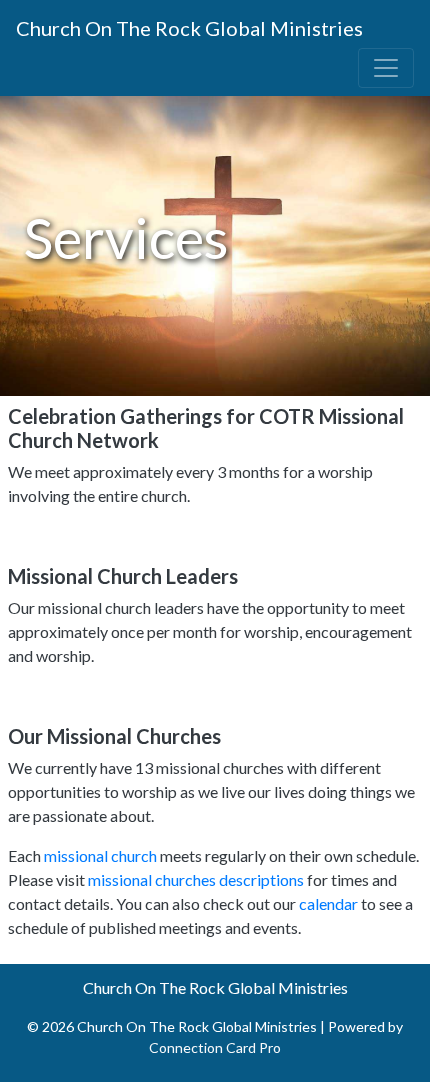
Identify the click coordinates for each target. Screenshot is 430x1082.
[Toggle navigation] (386, 68)
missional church (102, 855)
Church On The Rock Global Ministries (189, 28)
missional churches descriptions (196, 879)
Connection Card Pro (215, 1047)
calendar (328, 903)
